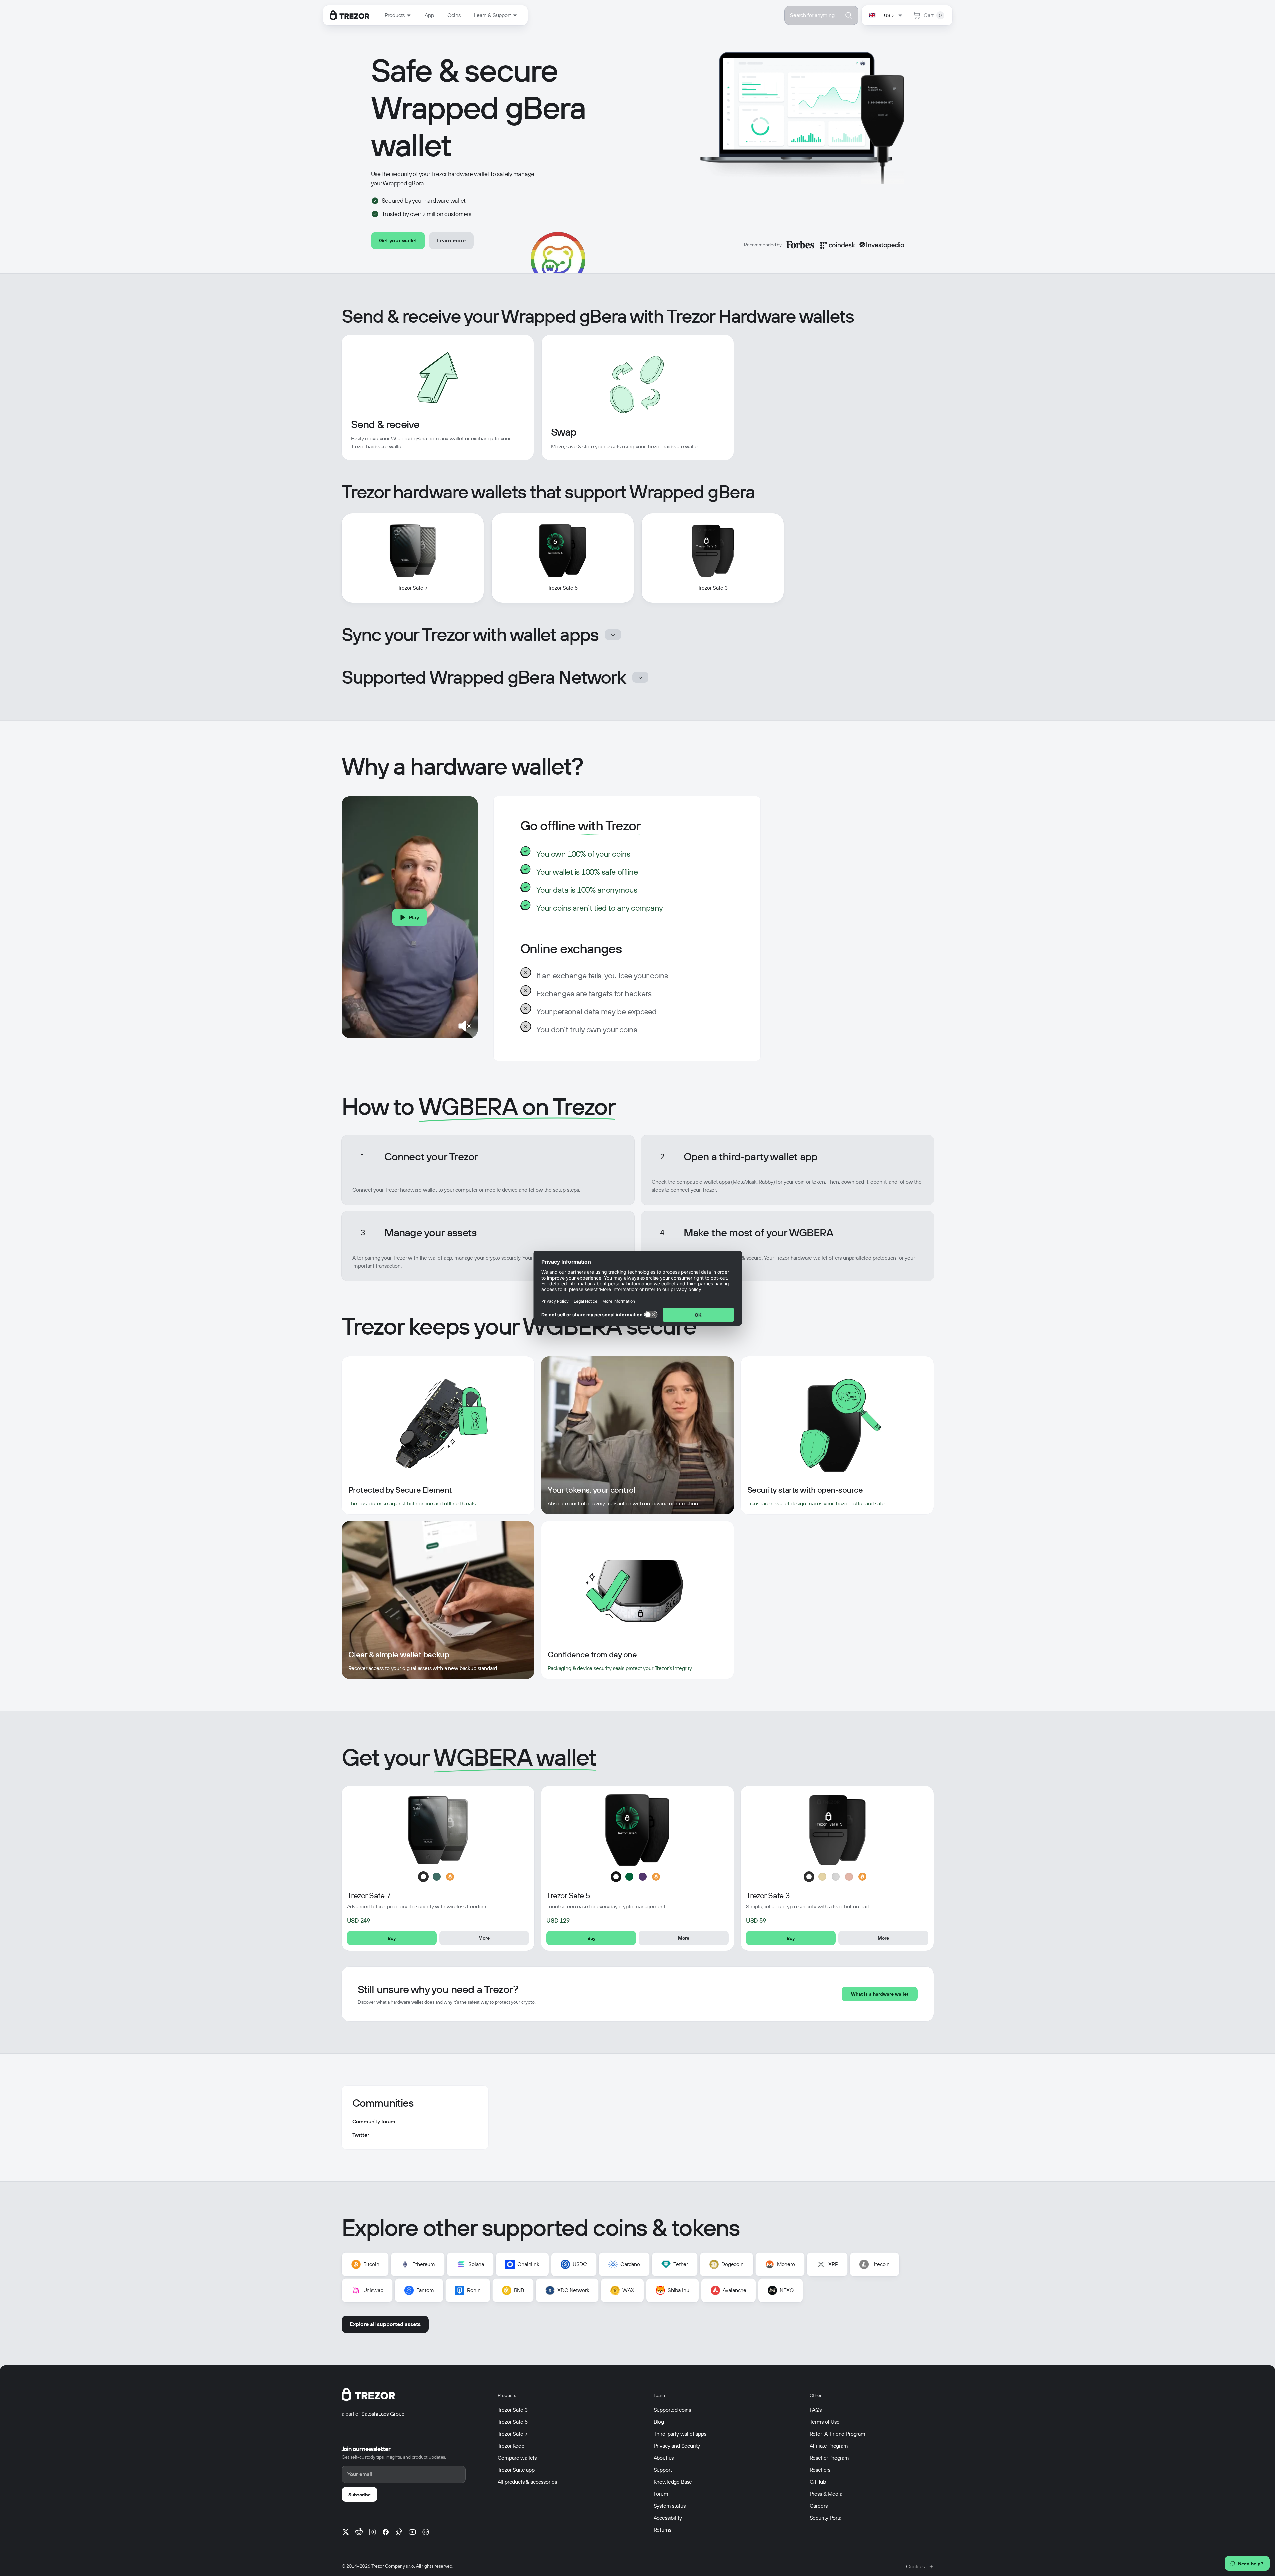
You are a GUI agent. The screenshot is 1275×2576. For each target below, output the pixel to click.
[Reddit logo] (359, 2532)
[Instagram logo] (372, 2532)
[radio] (423, 1877)
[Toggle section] (613, 635)
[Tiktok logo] (399, 2532)
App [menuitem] (429, 15)
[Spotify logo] (426, 2532)
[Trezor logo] (349, 15)
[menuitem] (398, 15)
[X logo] (346, 2532)
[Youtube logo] (412, 2532)
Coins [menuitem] (454, 15)
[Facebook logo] (386, 2532)
